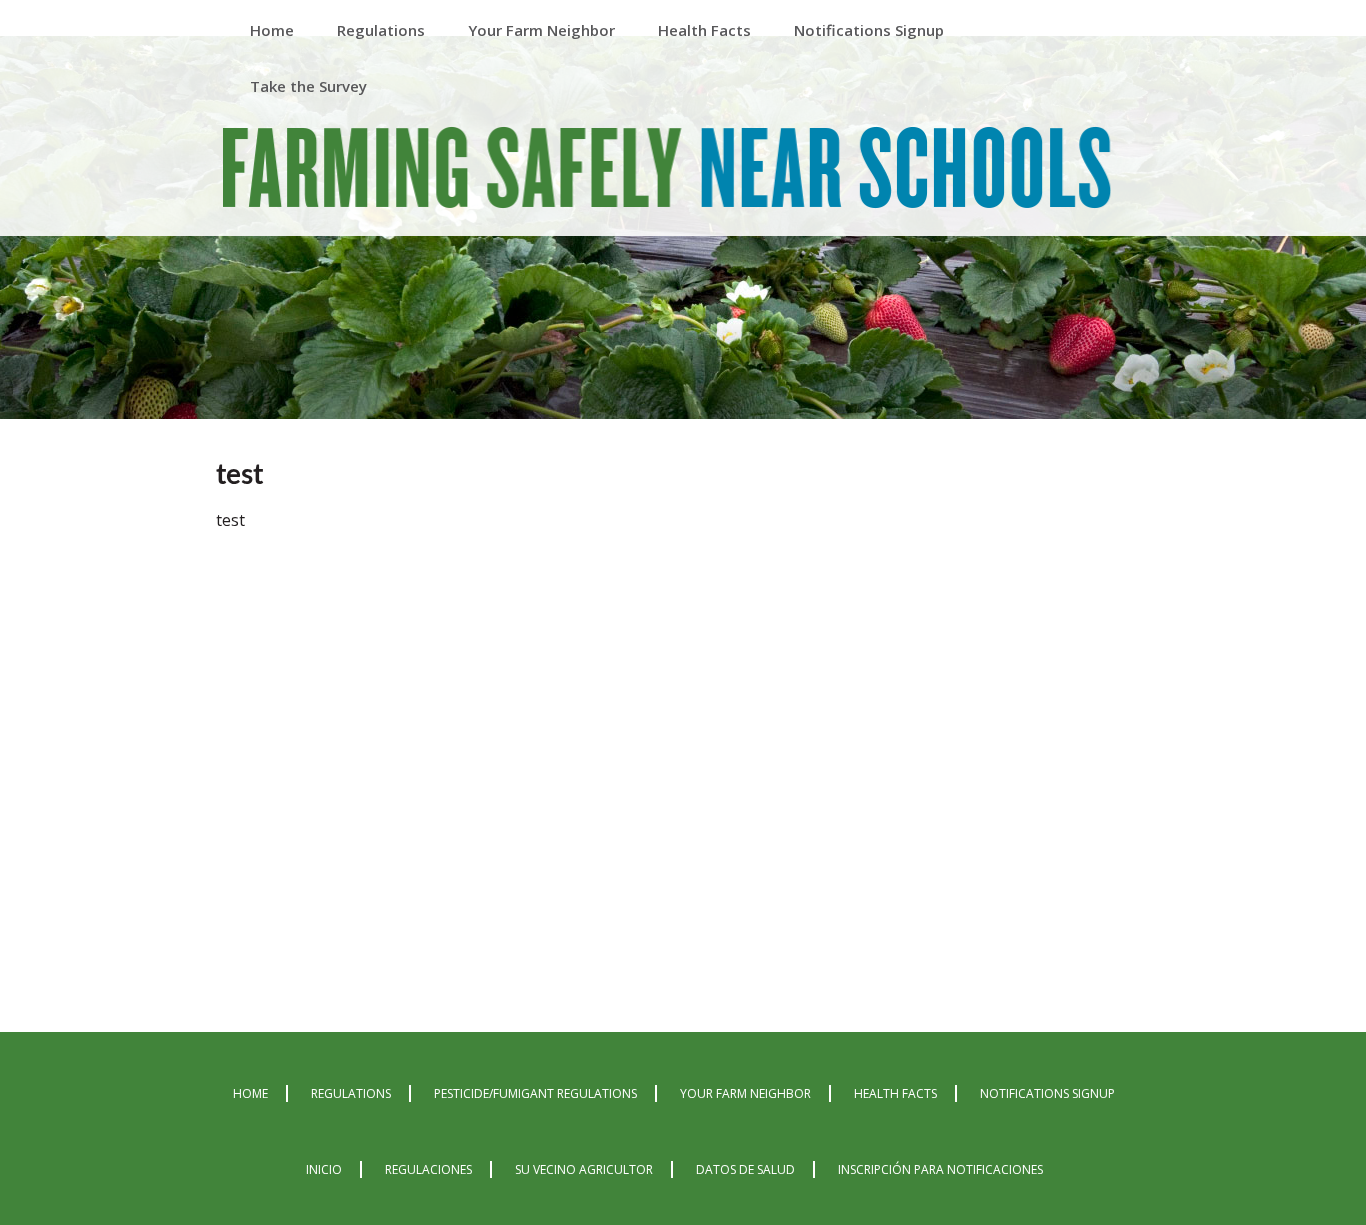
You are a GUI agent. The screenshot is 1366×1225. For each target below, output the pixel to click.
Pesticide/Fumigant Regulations (535, 1093)
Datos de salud (745, 1169)
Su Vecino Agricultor (584, 1169)
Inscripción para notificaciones (940, 1169)
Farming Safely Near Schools (667, 172)
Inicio (324, 1169)
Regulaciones (428, 1169)
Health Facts (895, 1093)
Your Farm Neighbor (745, 1093)
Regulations (351, 1093)
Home (250, 1093)
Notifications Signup (1047, 1093)
